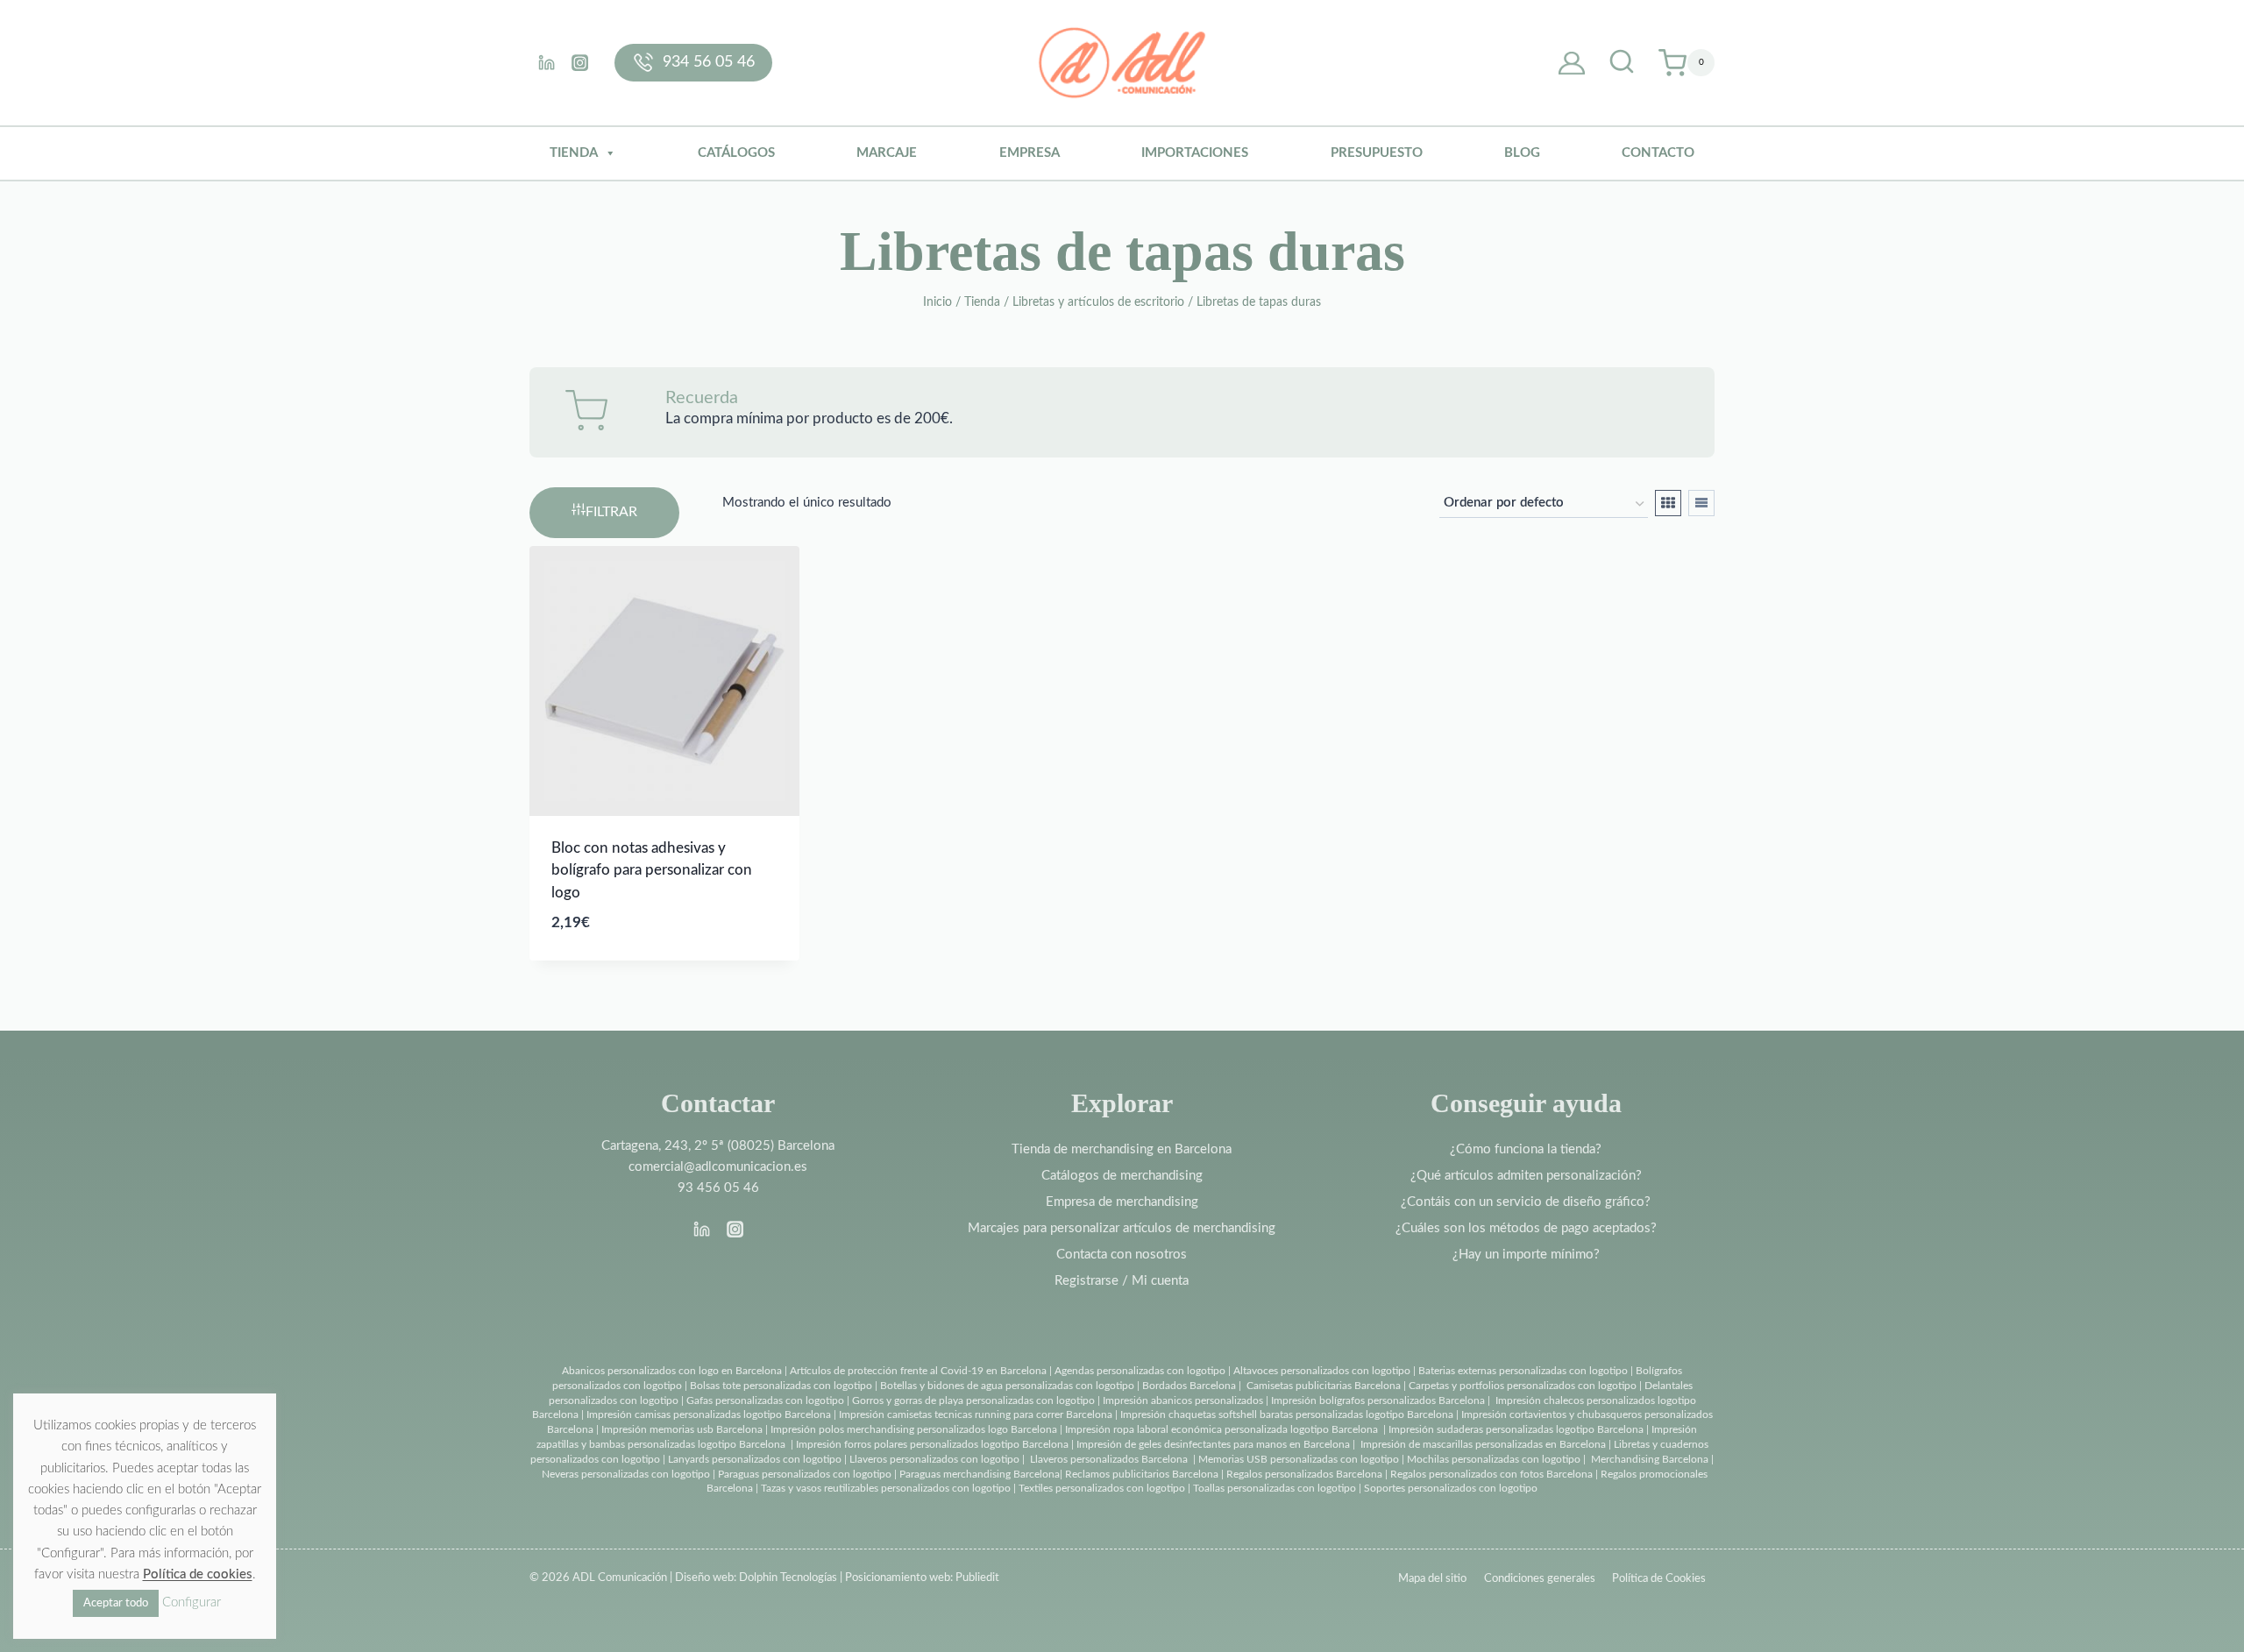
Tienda (574, 153)
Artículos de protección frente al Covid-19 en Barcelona (918, 1371)
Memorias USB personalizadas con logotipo (1299, 1459)
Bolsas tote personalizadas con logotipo (781, 1386)
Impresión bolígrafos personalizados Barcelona (1378, 1400)
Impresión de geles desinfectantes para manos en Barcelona (1213, 1444)
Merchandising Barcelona (1650, 1459)
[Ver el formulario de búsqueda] (1622, 63)
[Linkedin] (546, 62)
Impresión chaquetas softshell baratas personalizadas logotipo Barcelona (1287, 1414)
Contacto (1658, 153)
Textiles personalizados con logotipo (1102, 1488)
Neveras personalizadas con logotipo (626, 1474)
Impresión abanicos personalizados (1184, 1400)
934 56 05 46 (709, 62)
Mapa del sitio (1432, 1579)
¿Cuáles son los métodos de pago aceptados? (1526, 1228)
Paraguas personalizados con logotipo (805, 1474)
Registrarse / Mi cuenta (1122, 1281)
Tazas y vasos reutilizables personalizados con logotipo (886, 1488)
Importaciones (1195, 153)
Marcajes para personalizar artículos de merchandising (1122, 1228)
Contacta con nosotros (1122, 1255)
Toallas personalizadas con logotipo (1275, 1488)
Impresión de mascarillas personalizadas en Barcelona (1483, 1444)
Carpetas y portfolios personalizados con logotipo (1523, 1386)
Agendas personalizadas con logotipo (1140, 1371)
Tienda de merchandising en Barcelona (1122, 1149)
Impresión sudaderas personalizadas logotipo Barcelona (1516, 1429)
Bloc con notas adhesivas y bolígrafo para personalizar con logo (652, 870)
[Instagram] (579, 62)
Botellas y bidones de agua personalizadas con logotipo (1007, 1386)
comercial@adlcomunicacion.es (718, 1167)
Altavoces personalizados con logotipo (1322, 1371)
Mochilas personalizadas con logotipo (1494, 1459)
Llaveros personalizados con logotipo (934, 1459)
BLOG (1522, 153)
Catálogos (736, 153)
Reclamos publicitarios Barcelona (1142, 1474)
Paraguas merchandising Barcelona (980, 1474)
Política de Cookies (1659, 1579)
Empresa (1030, 153)
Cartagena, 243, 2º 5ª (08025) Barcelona (718, 1146)
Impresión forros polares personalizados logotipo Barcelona (932, 1444)
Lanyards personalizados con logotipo (755, 1459)
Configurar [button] (192, 1602)
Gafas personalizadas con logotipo (764, 1400)
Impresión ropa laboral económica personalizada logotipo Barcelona (1221, 1429)
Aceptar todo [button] (116, 1603)
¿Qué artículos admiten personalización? (1526, 1176)
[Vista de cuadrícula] (1668, 503)
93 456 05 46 (718, 1188)
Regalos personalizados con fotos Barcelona (1491, 1474)
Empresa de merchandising (1122, 1202)
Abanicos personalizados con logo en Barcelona (672, 1371)
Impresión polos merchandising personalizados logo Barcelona (914, 1429)
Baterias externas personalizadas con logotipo (1523, 1371)
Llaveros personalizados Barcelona (1109, 1459)
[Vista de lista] (1701, 503)
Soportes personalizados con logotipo (1451, 1488)
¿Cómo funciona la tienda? (1526, 1149)
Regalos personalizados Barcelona (1304, 1474)
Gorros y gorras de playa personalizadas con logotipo (973, 1400)
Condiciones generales (1540, 1579)
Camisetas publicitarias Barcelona (1324, 1386)
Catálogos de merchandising (1122, 1176)
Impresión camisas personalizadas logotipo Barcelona (709, 1414)
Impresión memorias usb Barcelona (682, 1429)
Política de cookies (198, 1574)
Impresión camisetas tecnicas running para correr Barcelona (976, 1414)
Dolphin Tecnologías (788, 1578)
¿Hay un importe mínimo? (1526, 1255)
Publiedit (977, 1578)
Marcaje (887, 153)
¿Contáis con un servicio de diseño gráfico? (1526, 1202)
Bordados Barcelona (1189, 1386)
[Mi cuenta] (1572, 63)
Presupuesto (1377, 153)
